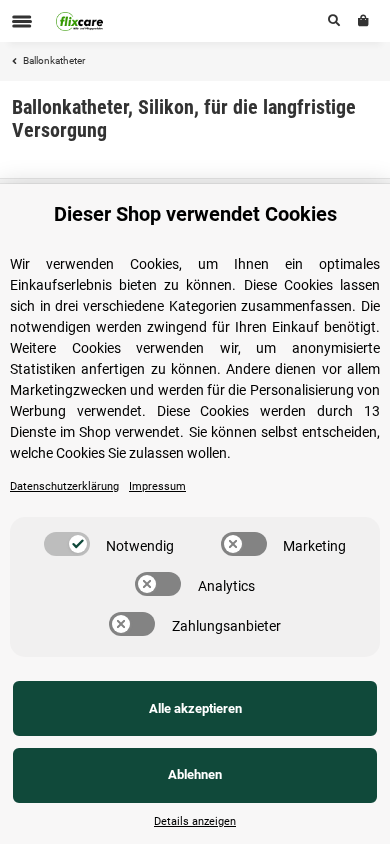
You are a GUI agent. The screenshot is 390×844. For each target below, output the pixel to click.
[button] (334, 21)
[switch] (67, 544)
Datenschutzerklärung (64, 486)
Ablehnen (195, 774)
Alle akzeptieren (195, 708)
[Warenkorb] (363, 21)
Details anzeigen (195, 821)
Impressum (157, 486)
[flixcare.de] (80, 21)
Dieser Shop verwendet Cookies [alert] (195, 214)
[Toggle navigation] (22, 21)
